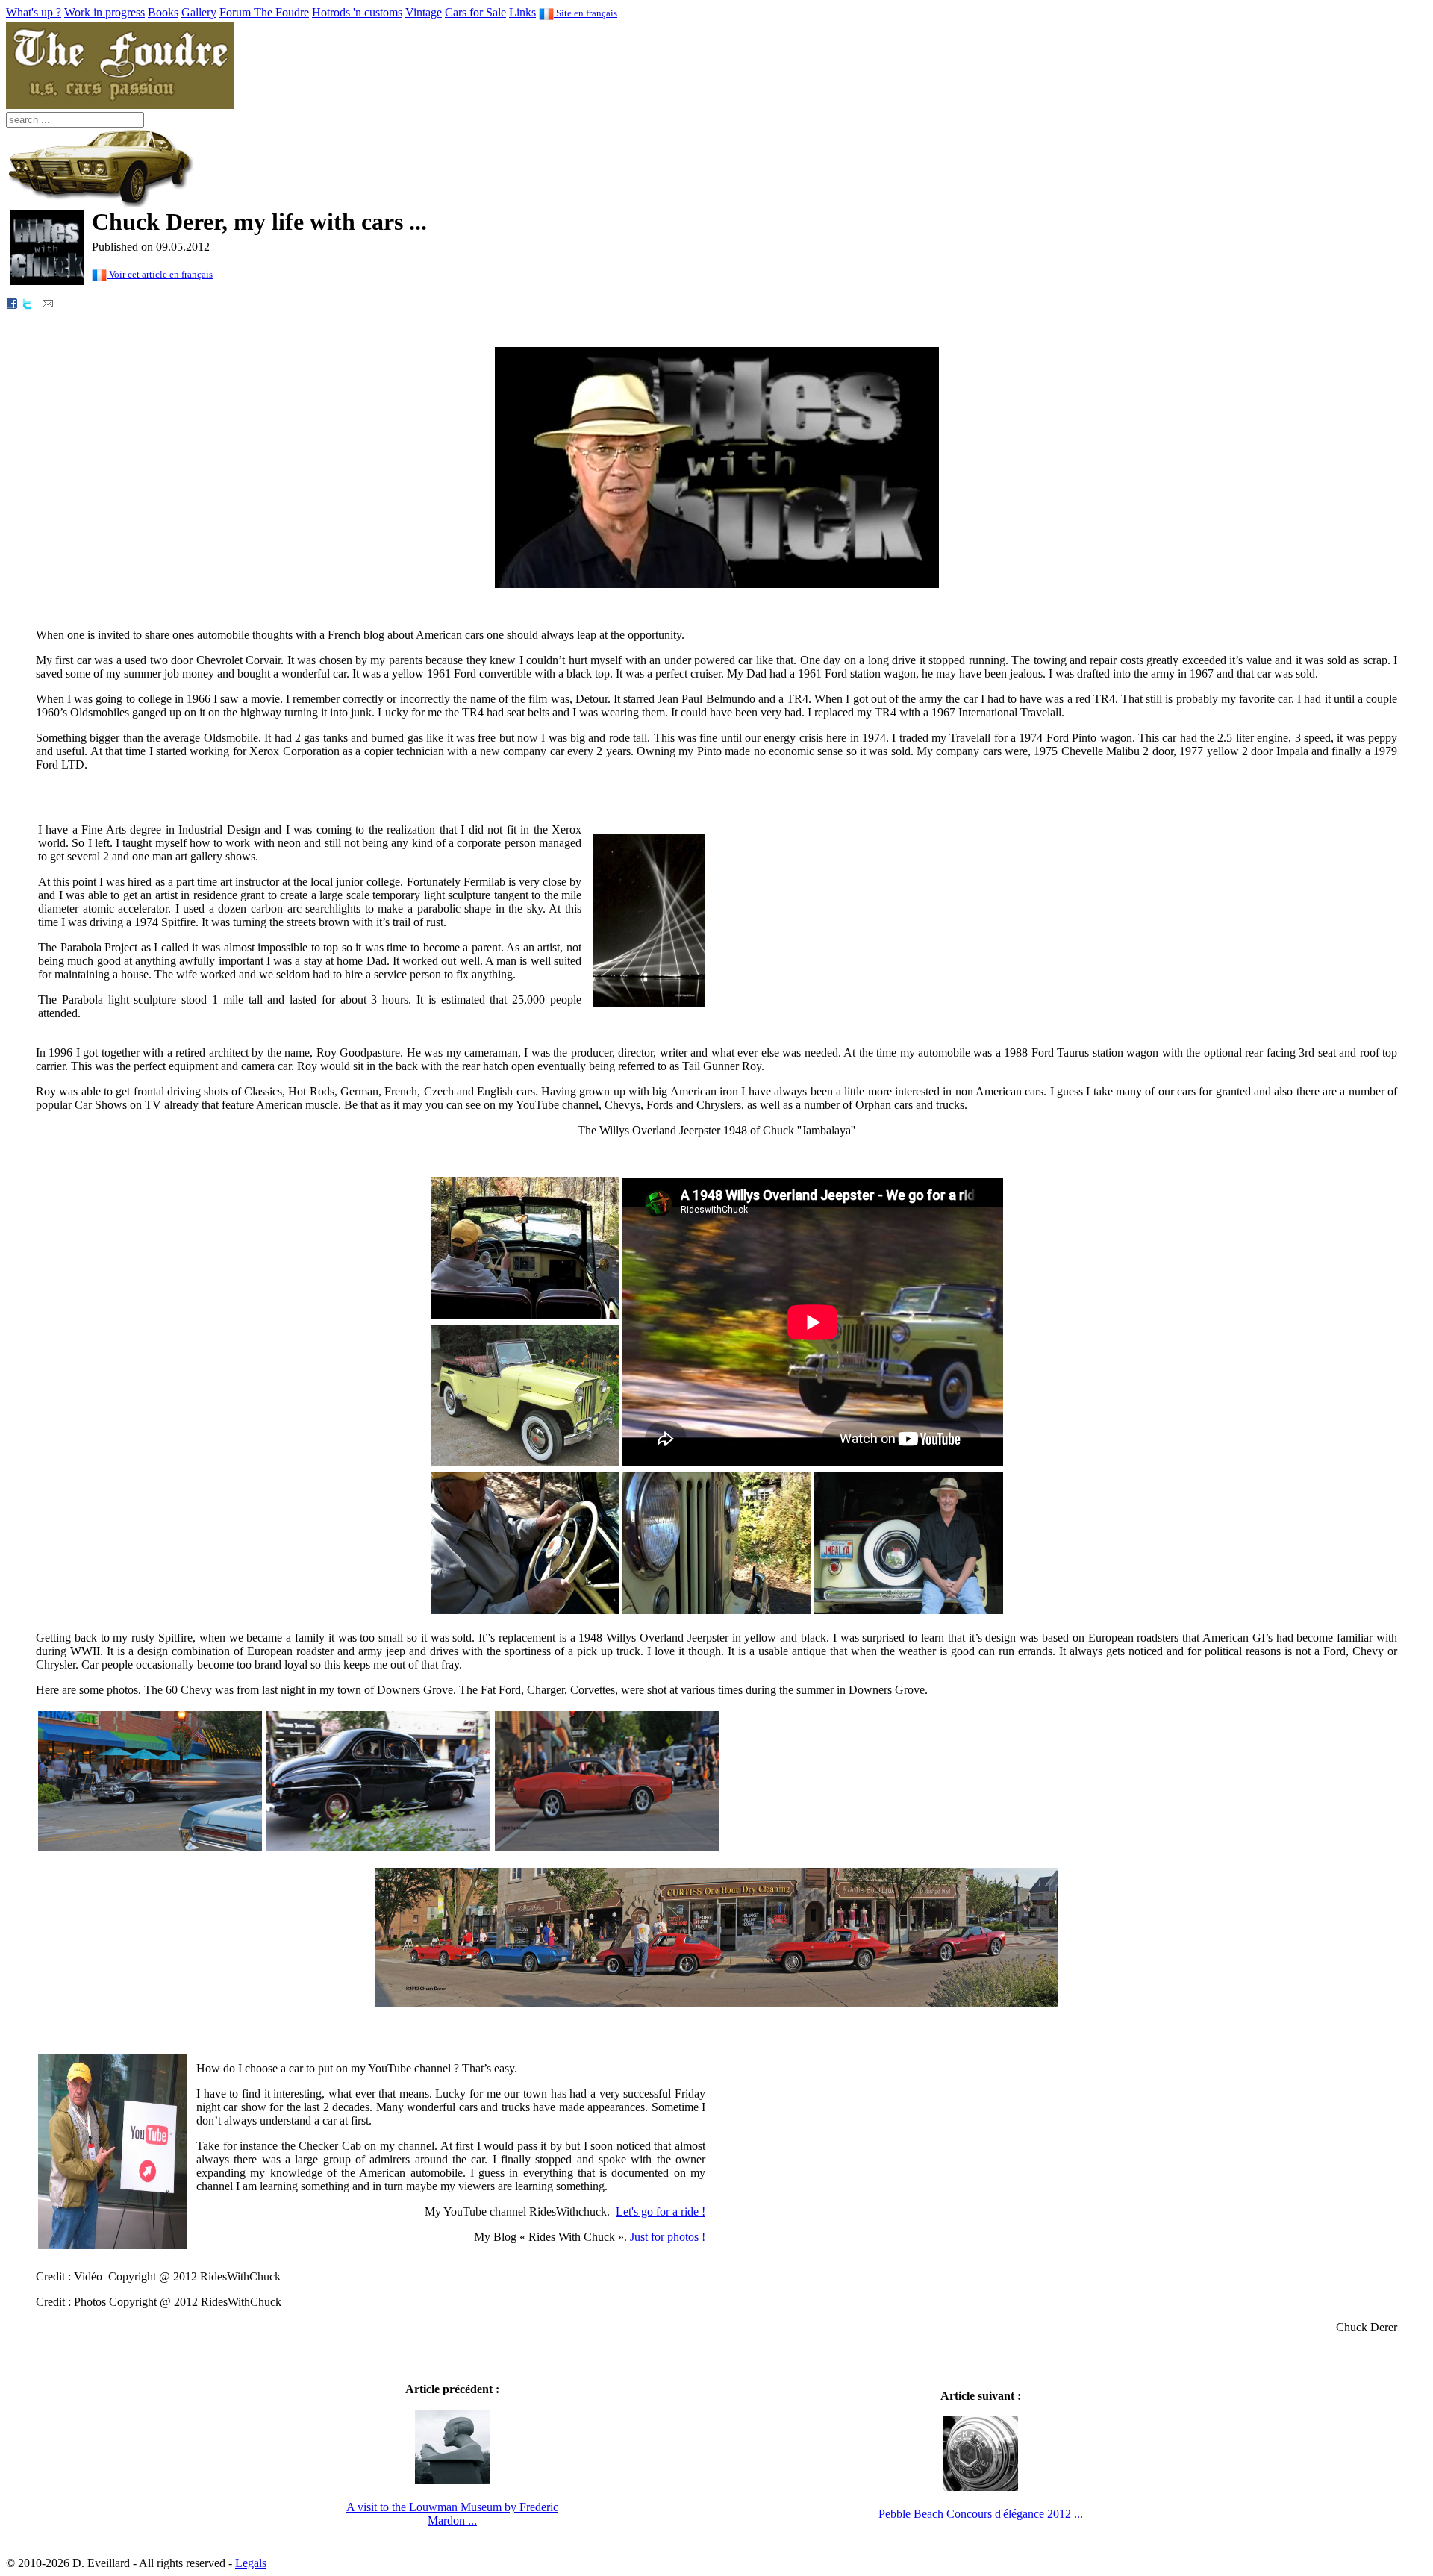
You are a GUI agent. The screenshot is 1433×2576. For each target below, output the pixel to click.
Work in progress (104, 12)
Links (522, 12)
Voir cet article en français (160, 274)
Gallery (199, 12)
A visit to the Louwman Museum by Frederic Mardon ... (452, 2514)
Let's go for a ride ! (661, 2211)
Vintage (424, 12)
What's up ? (34, 12)
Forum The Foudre (264, 12)
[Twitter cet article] (27, 303)
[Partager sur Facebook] (12, 303)
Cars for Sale (475, 12)
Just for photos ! (668, 2237)
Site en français (586, 13)
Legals (251, 2563)
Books (163, 12)
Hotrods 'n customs (357, 12)
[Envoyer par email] (48, 303)
